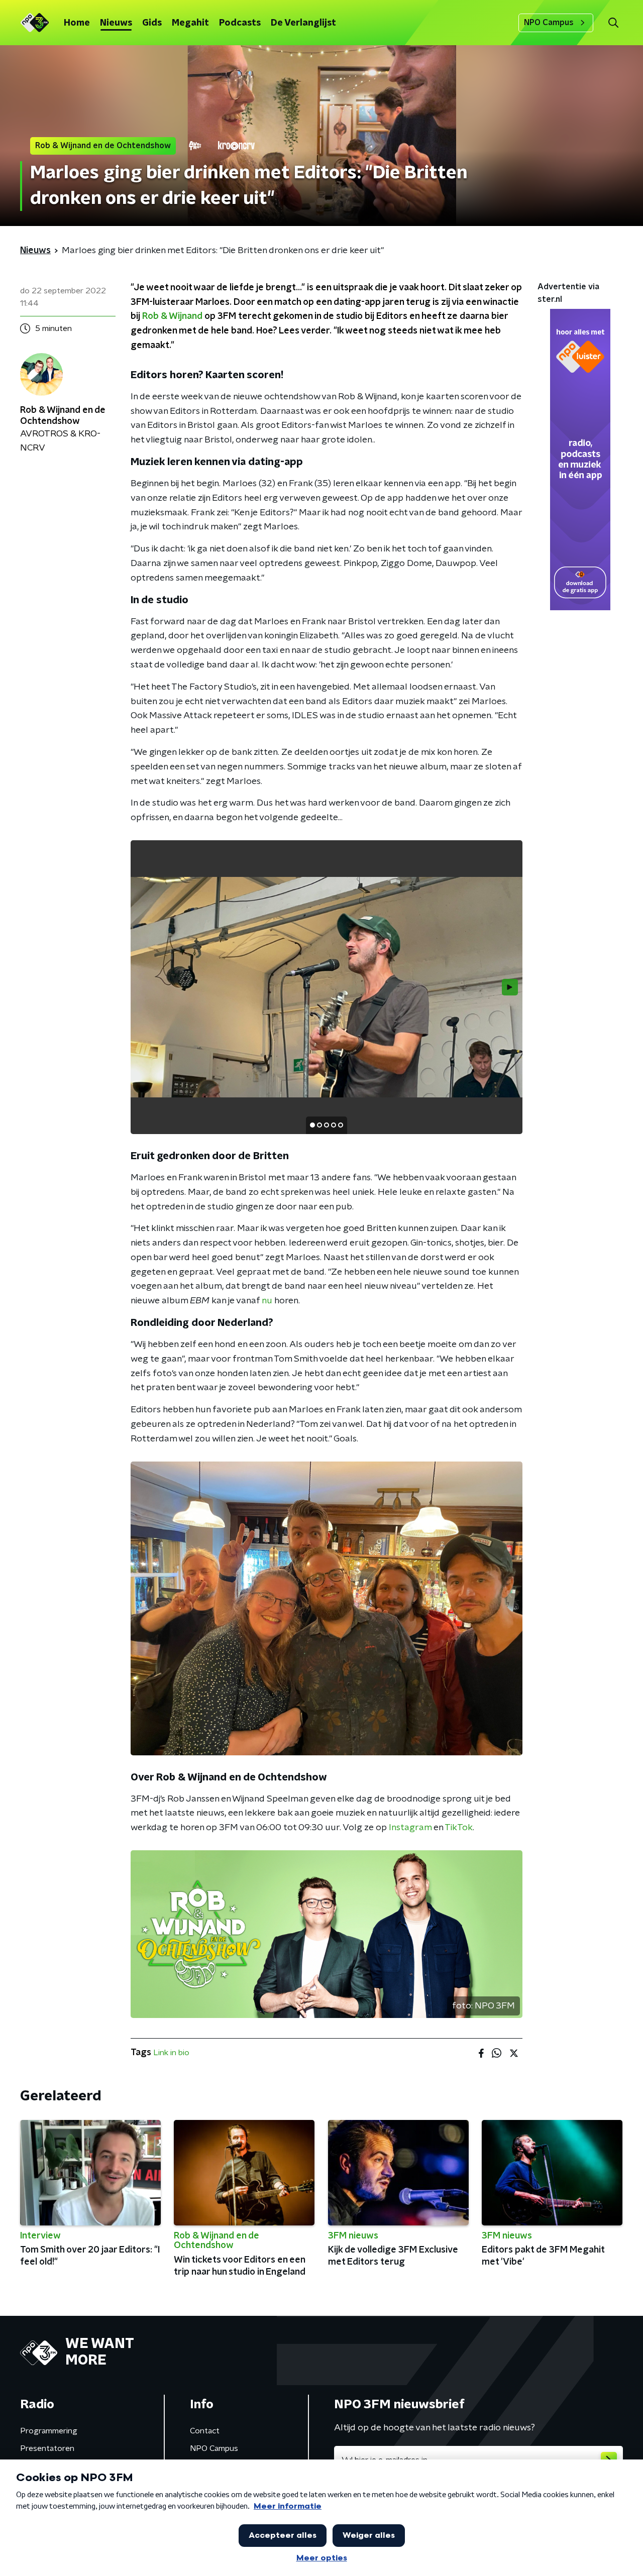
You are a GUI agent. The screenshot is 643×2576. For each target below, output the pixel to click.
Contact (205, 2431)
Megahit (190, 23)
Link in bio (171, 2053)
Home (77, 23)
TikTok (459, 1828)
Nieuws (116, 23)
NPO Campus (549, 23)
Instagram (410, 1828)
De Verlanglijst (303, 23)
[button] (613, 23)
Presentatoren (47, 2448)
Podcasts (240, 23)
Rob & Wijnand (172, 316)
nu (267, 1301)
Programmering (49, 2431)
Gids (152, 23)
